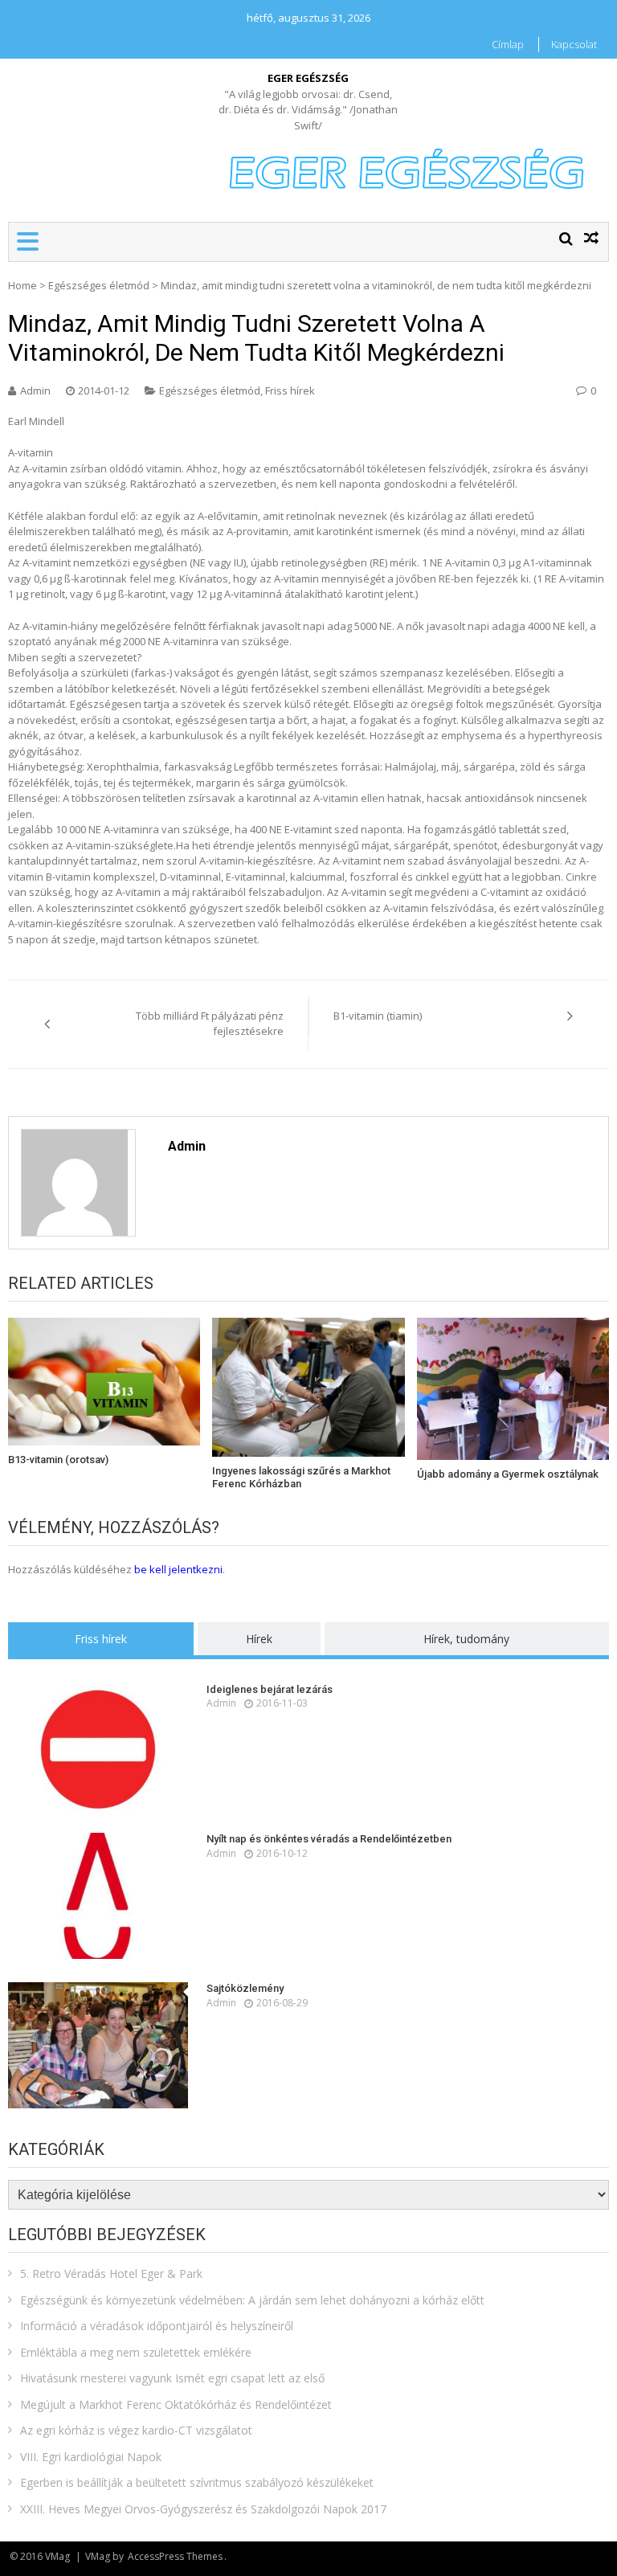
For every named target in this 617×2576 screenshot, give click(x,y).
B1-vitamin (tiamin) (378, 1016)
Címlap (508, 44)
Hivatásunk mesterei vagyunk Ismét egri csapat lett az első (172, 2378)
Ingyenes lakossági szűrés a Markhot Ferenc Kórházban (301, 1477)
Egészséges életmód (99, 285)
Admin (35, 390)
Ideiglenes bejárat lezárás (270, 1689)
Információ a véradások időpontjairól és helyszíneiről (157, 2326)
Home (22, 285)
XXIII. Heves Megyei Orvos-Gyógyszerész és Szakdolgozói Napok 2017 (203, 2509)
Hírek (259, 1639)
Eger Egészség (308, 78)
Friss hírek (290, 390)
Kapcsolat (574, 44)
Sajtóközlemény (245, 1988)
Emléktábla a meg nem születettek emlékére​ (136, 2352)
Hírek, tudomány (466, 1639)
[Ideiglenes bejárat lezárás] (98, 1746)
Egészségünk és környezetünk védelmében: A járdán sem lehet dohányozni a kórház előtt (252, 2300)
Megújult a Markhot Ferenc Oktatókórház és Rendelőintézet (176, 2404)
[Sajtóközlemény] (98, 2045)
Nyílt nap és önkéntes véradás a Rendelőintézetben (329, 1839)
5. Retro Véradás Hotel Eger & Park (111, 2273)
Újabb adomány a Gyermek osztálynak (508, 1474)
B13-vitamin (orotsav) (58, 1460)
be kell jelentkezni (178, 1569)
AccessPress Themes (175, 2556)
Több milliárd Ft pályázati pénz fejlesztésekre (210, 1024)
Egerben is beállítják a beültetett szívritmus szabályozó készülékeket (197, 2482)
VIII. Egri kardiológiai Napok (91, 2457)
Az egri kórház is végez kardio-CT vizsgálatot (136, 2430)
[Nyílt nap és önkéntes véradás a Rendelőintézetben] (98, 1896)
